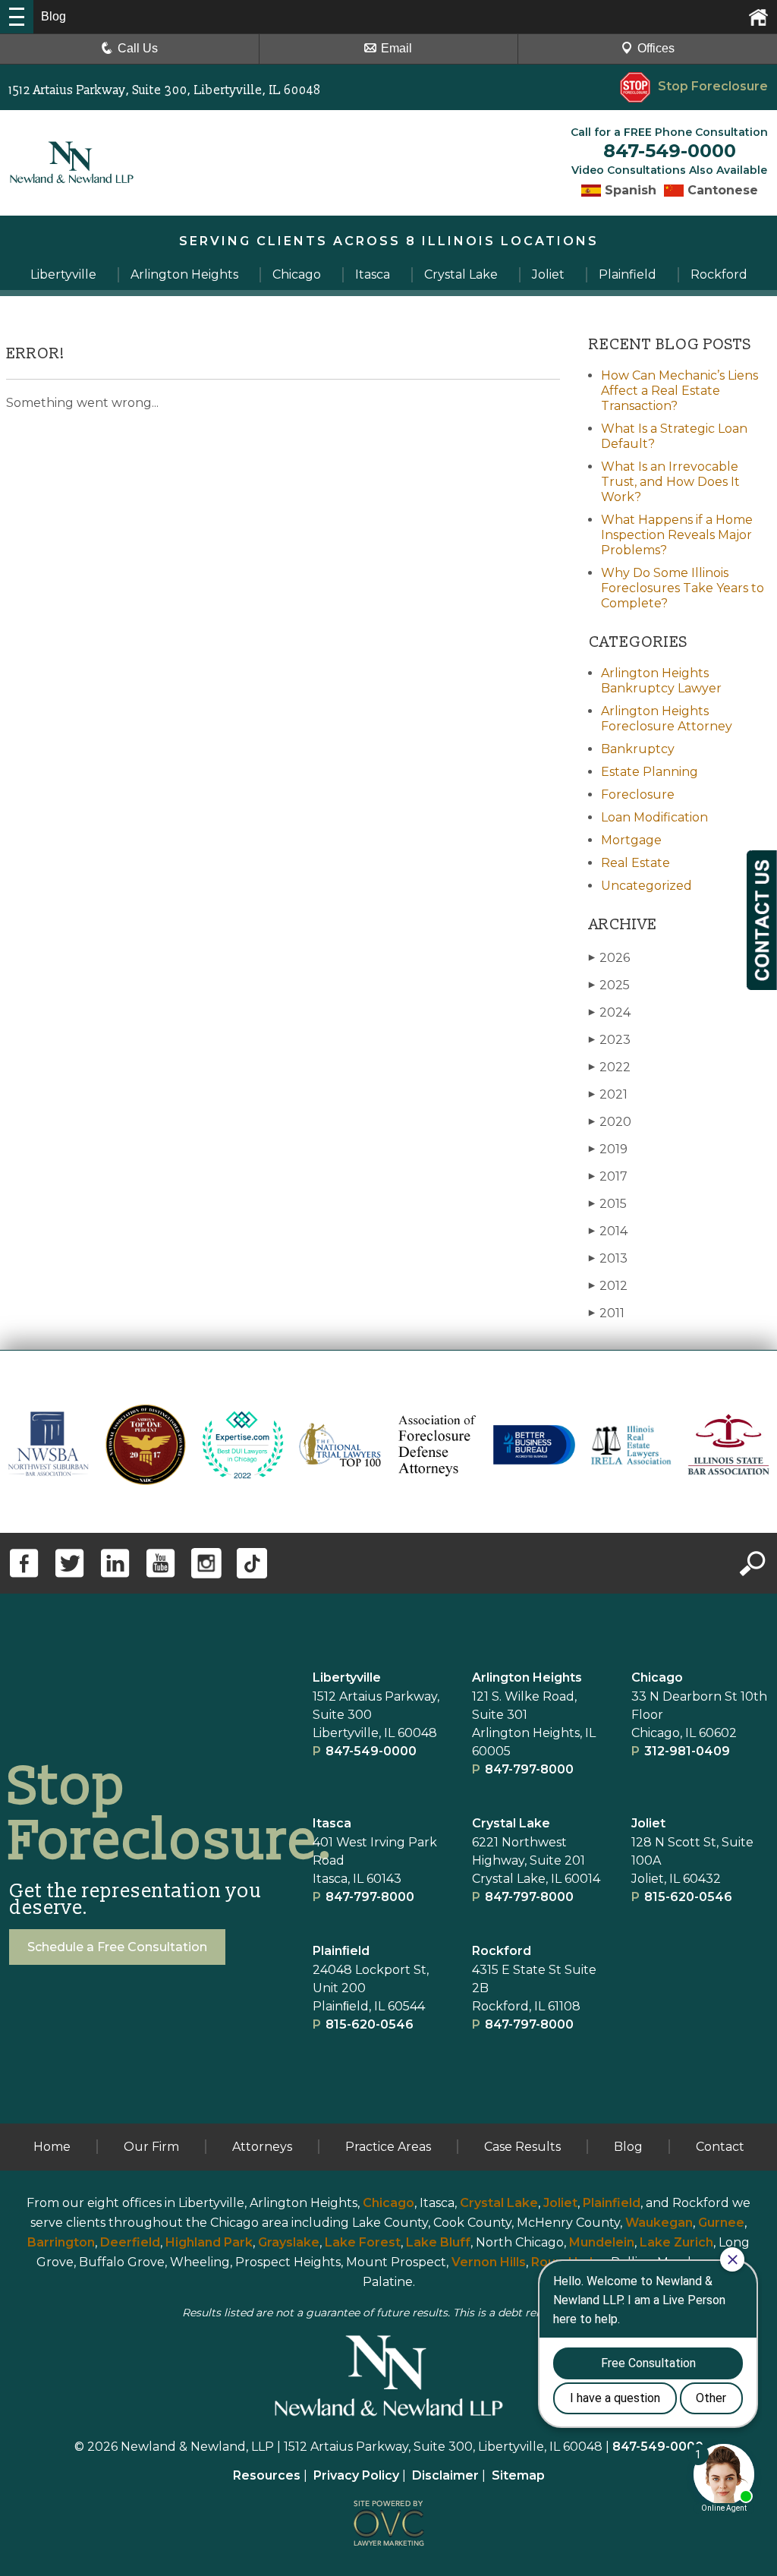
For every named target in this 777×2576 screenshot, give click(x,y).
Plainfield (612, 2203)
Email (396, 48)
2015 (608, 1204)
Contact (720, 2147)
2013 (608, 1258)
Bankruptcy (638, 749)
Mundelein (602, 2242)
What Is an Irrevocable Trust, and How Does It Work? (670, 482)
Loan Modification (654, 817)
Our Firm (151, 2147)
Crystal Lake (511, 1823)
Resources (267, 2475)
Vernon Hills (489, 2262)
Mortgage (631, 840)
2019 (608, 1149)
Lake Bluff (438, 2242)
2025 (609, 985)
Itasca (332, 1823)
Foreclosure (638, 795)
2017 (608, 1176)
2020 (610, 1122)
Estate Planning (650, 772)
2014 (608, 1231)
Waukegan (659, 2223)
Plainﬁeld (341, 1951)
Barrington (61, 2242)
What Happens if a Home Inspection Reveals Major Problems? (677, 535)
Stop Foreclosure (713, 86)
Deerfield (130, 2242)
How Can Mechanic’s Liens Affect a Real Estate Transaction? (679, 391)
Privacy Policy (356, 2475)
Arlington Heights (527, 1677)
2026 (609, 958)
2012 (608, 1286)
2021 (608, 1094)
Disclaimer (445, 2475)
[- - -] (17, 17)
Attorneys (262, 2147)
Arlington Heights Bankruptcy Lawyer (661, 681)
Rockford (502, 1951)
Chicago (657, 1677)
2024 (610, 1012)
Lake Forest (363, 2242)
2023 (610, 1040)
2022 (610, 1067)
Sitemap (518, 2475)
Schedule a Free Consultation (117, 1947)
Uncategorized (646, 886)
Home (52, 2147)
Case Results (522, 2147)
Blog (628, 2147)
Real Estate (635, 863)
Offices (656, 48)
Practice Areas (388, 2147)
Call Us (138, 48)
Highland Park (209, 2242)
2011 (607, 1313)
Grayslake (289, 2242)
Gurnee (721, 2223)
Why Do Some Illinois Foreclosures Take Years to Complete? (683, 588)
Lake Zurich (676, 2242)
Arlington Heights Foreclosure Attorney (667, 719)
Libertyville (347, 1677)
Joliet (648, 1823)
